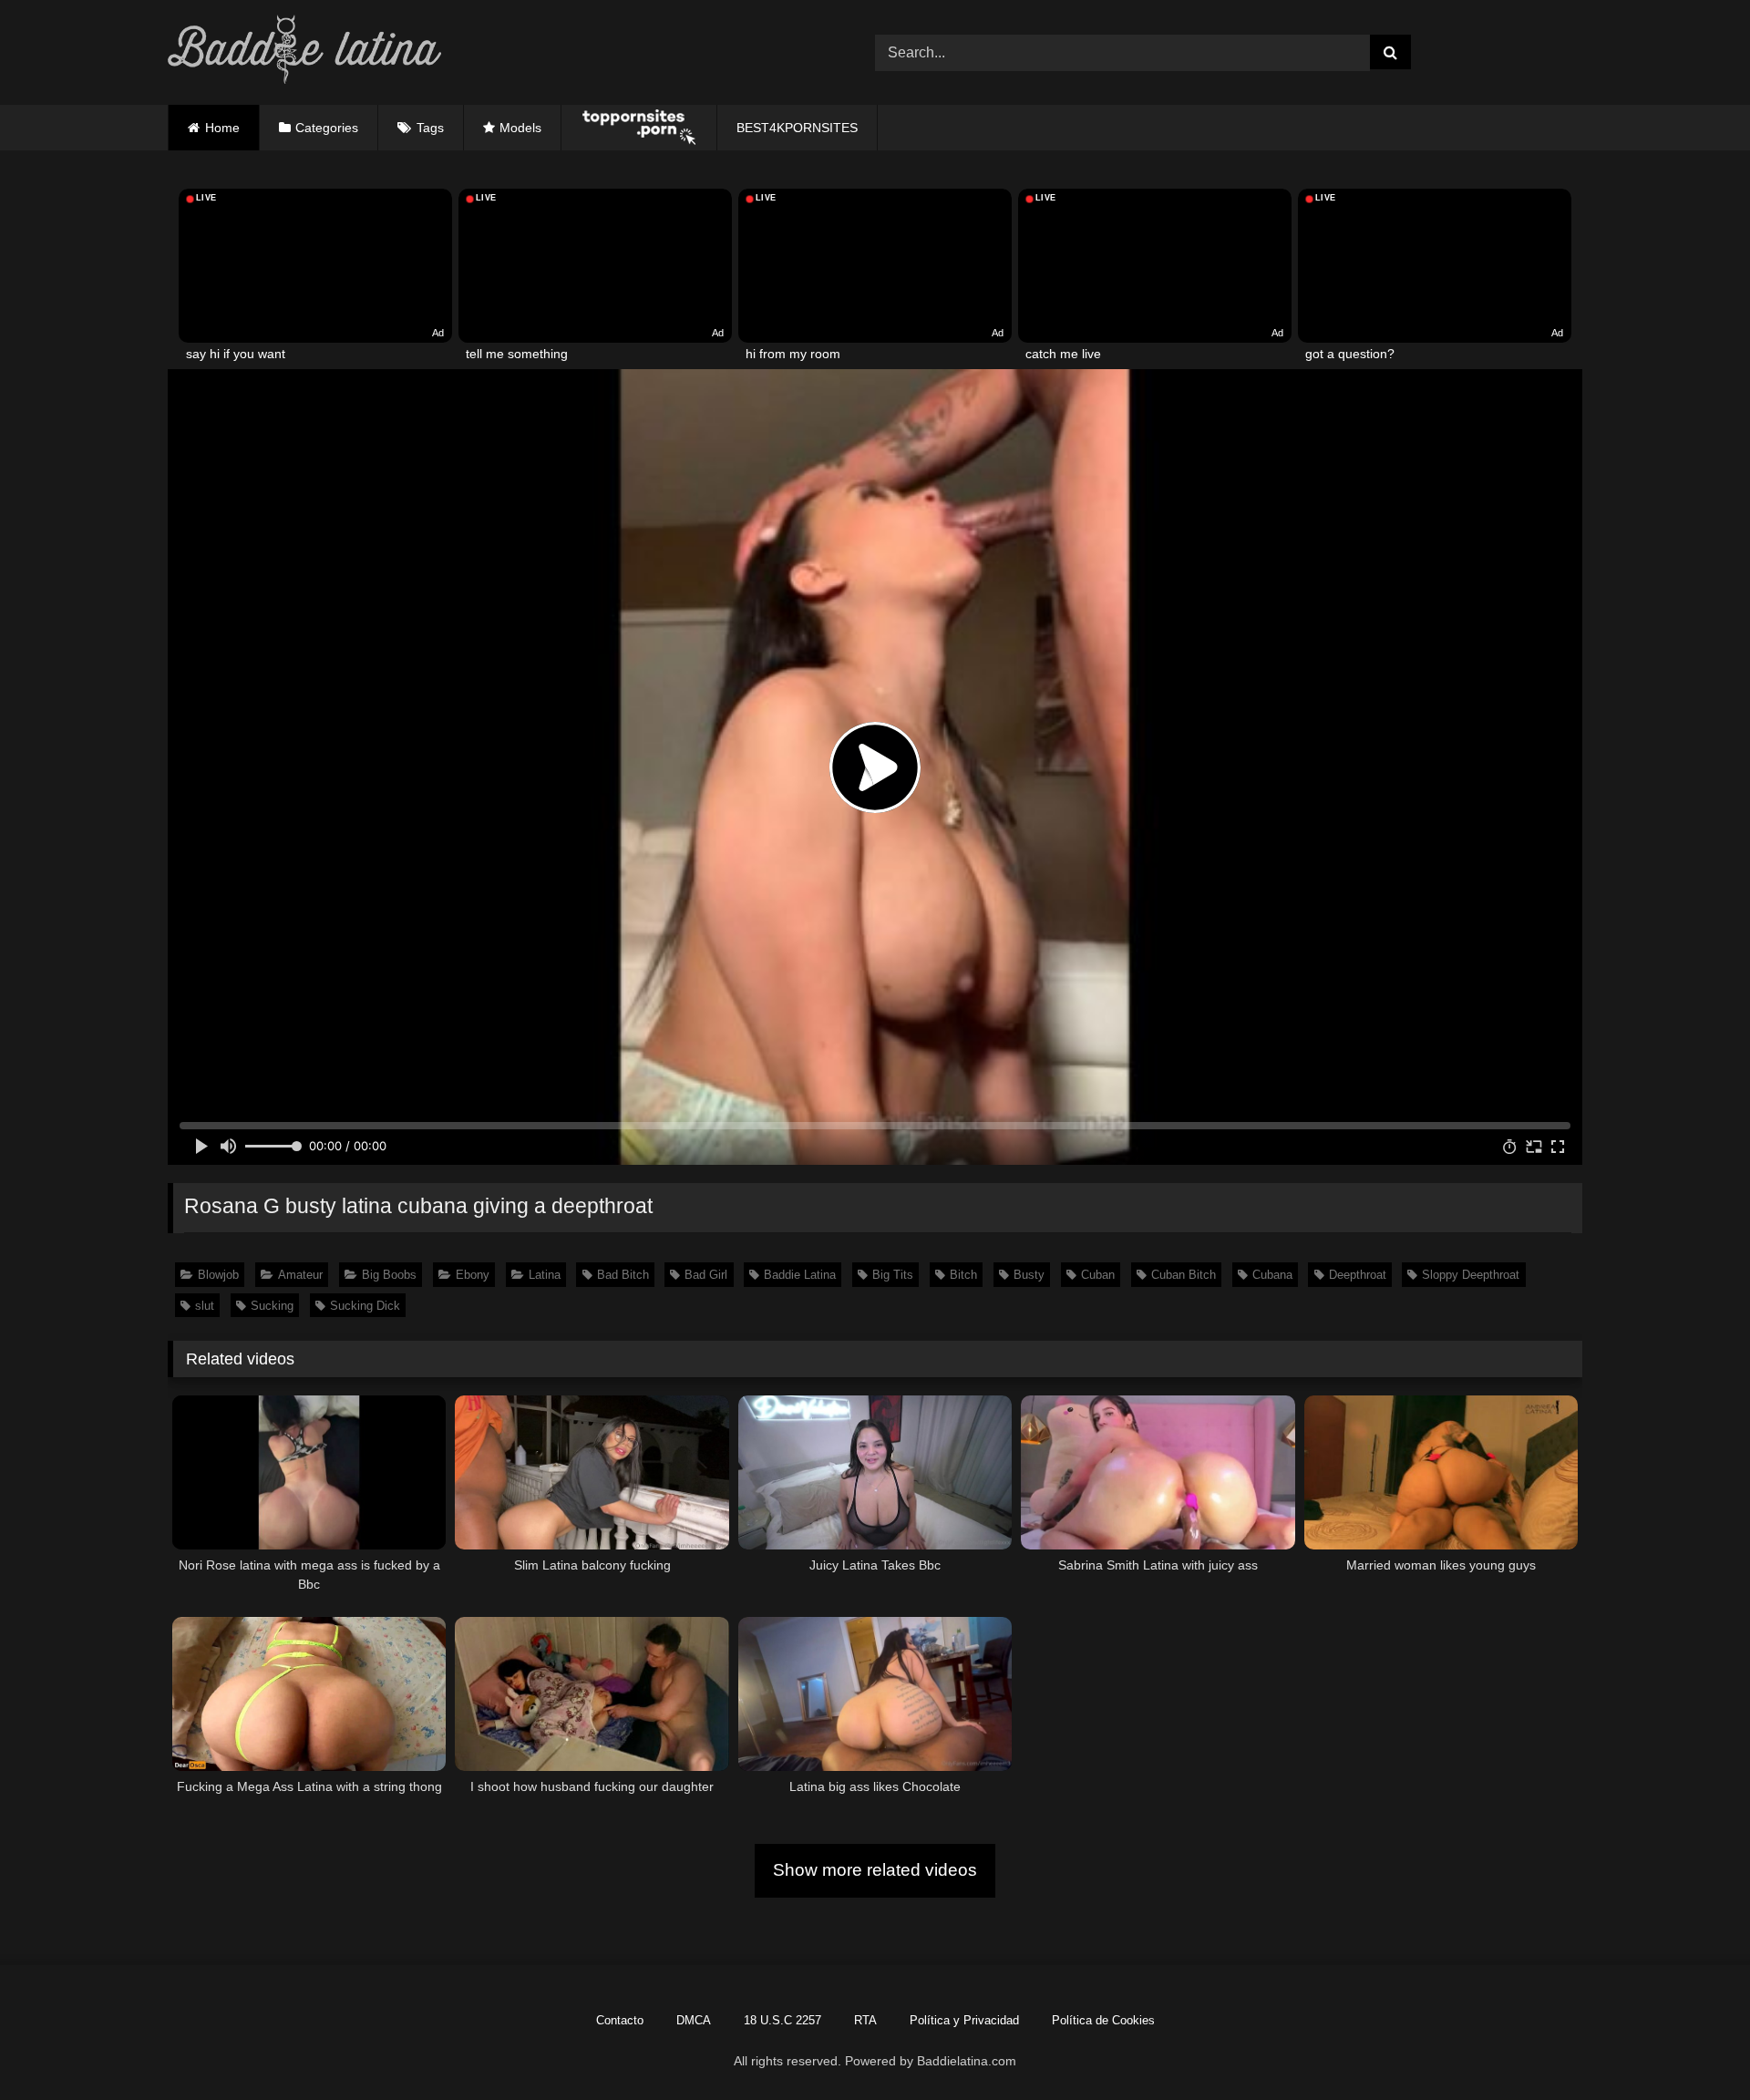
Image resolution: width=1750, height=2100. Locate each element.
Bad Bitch (623, 1275)
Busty (1029, 1275)
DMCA (694, 2020)
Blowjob (218, 1275)
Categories (327, 128)
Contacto (620, 2020)
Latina (545, 1275)
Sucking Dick (365, 1306)
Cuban (1098, 1275)
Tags (430, 128)
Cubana (1272, 1275)
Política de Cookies (1103, 2020)
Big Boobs (389, 1275)
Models (520, 128)
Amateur (300, 1275)
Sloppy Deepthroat (1471, 1275)
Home (222, 128)
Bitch (963, 1275)
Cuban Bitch (1184, 1275)
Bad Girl (706, 1275)
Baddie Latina (800, 1275)
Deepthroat (1358, 1275)
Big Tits (893, 1275)
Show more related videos (875, 1870)
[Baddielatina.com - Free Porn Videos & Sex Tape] (304, 52)
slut (205, 1306)
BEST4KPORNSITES (797, 128)
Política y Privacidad (964, 2020)
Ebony (473, 1275)
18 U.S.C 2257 (782, 2020)
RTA (865, 2020)
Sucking (272, 1306)
